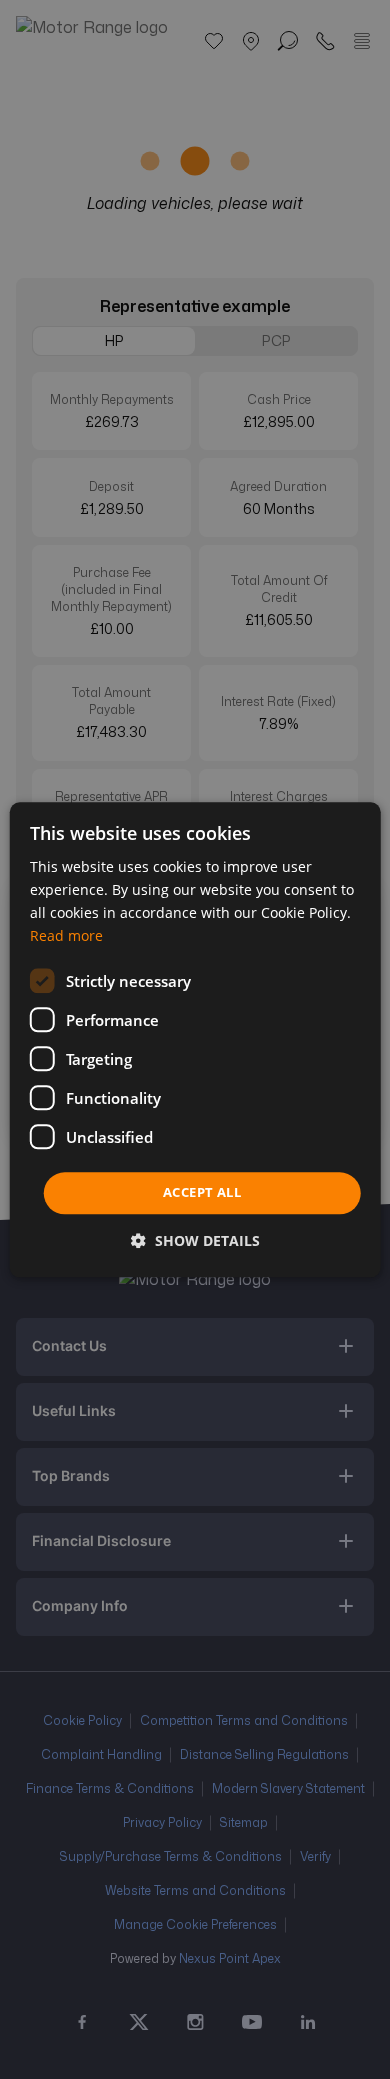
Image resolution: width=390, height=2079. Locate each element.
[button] (195, 1240)
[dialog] (195, 1039)
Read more (66, 935)
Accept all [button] (202, 1193)
